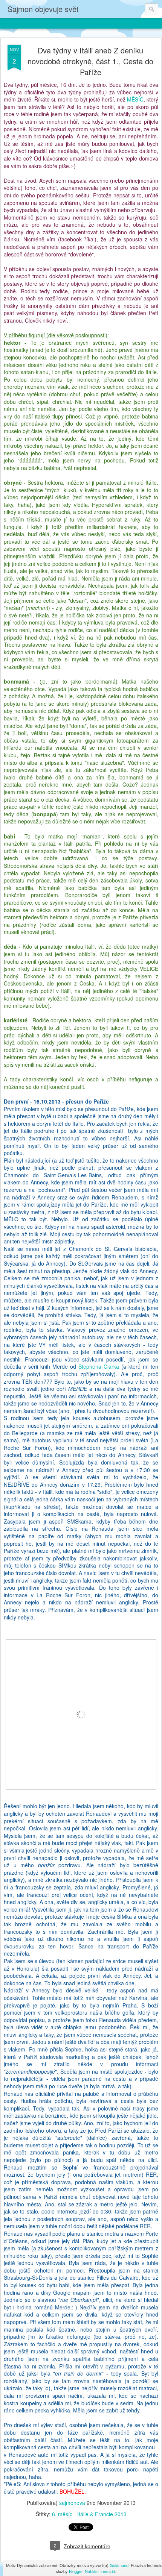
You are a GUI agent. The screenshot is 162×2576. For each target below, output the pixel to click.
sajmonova (72, 2503)
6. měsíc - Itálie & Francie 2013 (89, 2514)
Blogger (76, 2571)
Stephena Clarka (99, 1366)
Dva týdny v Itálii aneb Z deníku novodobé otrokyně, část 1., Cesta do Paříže (90, 61)
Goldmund (119, 2565)
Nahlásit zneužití (100, 2571)
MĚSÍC (135, 99)
